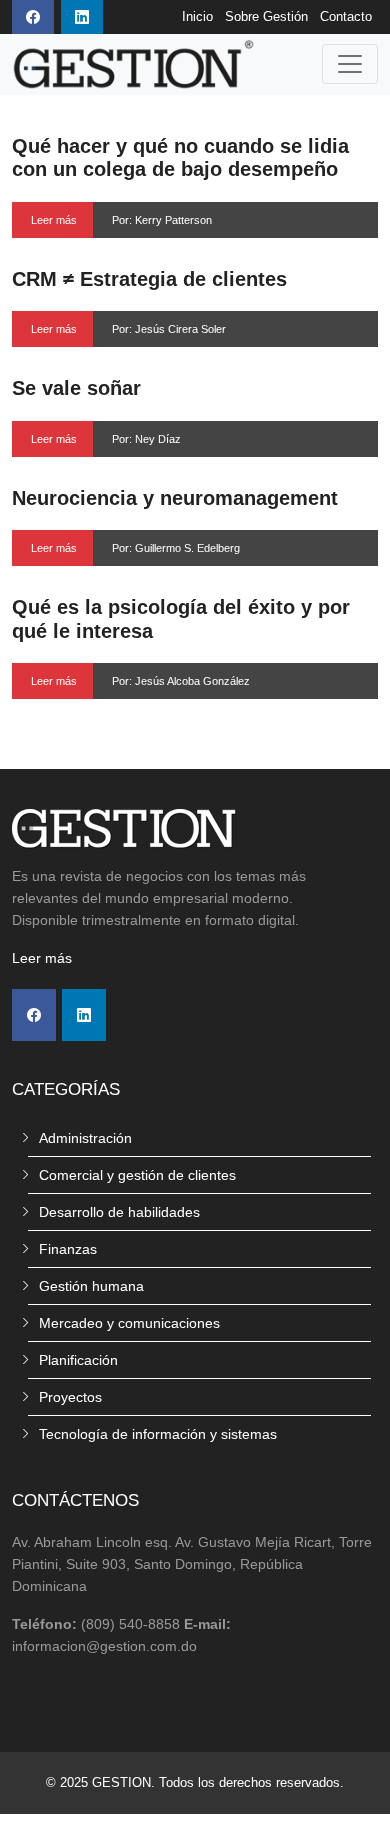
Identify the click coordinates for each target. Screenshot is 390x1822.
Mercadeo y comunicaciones (129, 1323)
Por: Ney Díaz (146, 439)
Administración (85, 1138)
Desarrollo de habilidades (119, 1212)
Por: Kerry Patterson (162, 220)
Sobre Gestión (266, 17)
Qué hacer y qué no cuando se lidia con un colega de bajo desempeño (180, 158)
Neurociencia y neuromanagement (175, 498)
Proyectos (70, 1397)
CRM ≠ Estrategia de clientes (149, 279)
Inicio (197, 17)
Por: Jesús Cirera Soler (169, 329)
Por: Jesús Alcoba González (181, 681)
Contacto (346, 17)
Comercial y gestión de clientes (137, 1175)
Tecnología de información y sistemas (158, 1434)
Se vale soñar (76, 388)
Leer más (54, 220)
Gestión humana (91, 1286)
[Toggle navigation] (350, 64)
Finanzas (68, 1249)
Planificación (78, 1360)
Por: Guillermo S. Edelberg (176, 548)
